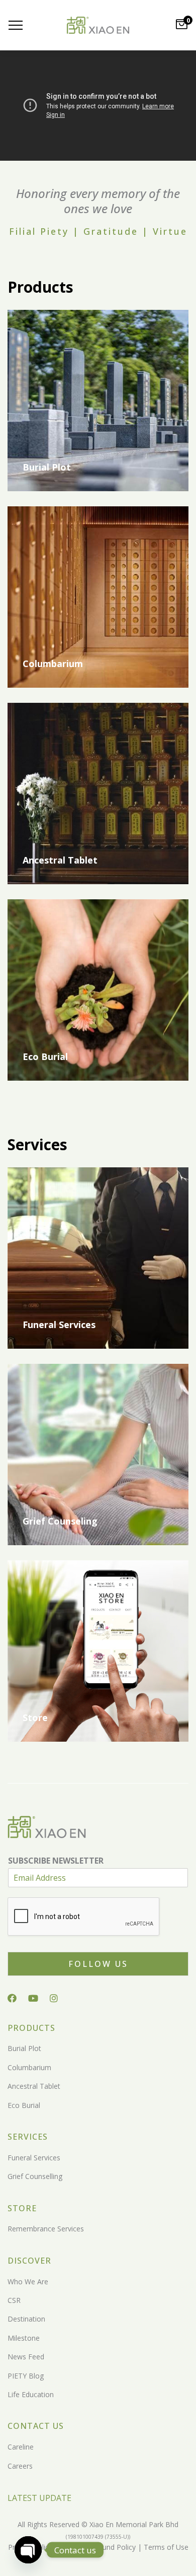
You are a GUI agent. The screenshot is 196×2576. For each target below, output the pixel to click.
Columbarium (53, 664)
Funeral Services (59, 1325)
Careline (21, 2447)
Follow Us (98, 1964)
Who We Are (28, 2282)
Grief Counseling (60, 1521)
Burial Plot (47, 467)
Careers (20, 2466)
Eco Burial (45, 1056)
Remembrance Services (46, 2229)
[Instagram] (54, 1998)
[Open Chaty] (28, 2550)
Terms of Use (165, 2547)
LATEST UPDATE (39, 2498)
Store (35, 1718)
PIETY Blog (26, 2376)
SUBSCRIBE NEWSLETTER (56, 1861)
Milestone (24, 2338)
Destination (26, 2319)
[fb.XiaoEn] (12, 1998)
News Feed (26, 2357)
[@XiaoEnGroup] (33, 1998)
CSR (14, 2300)
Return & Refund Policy (97, 2547)
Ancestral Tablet (60, 860)
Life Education (31, 2394)
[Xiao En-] (98, 25)
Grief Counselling (35, 2176)
